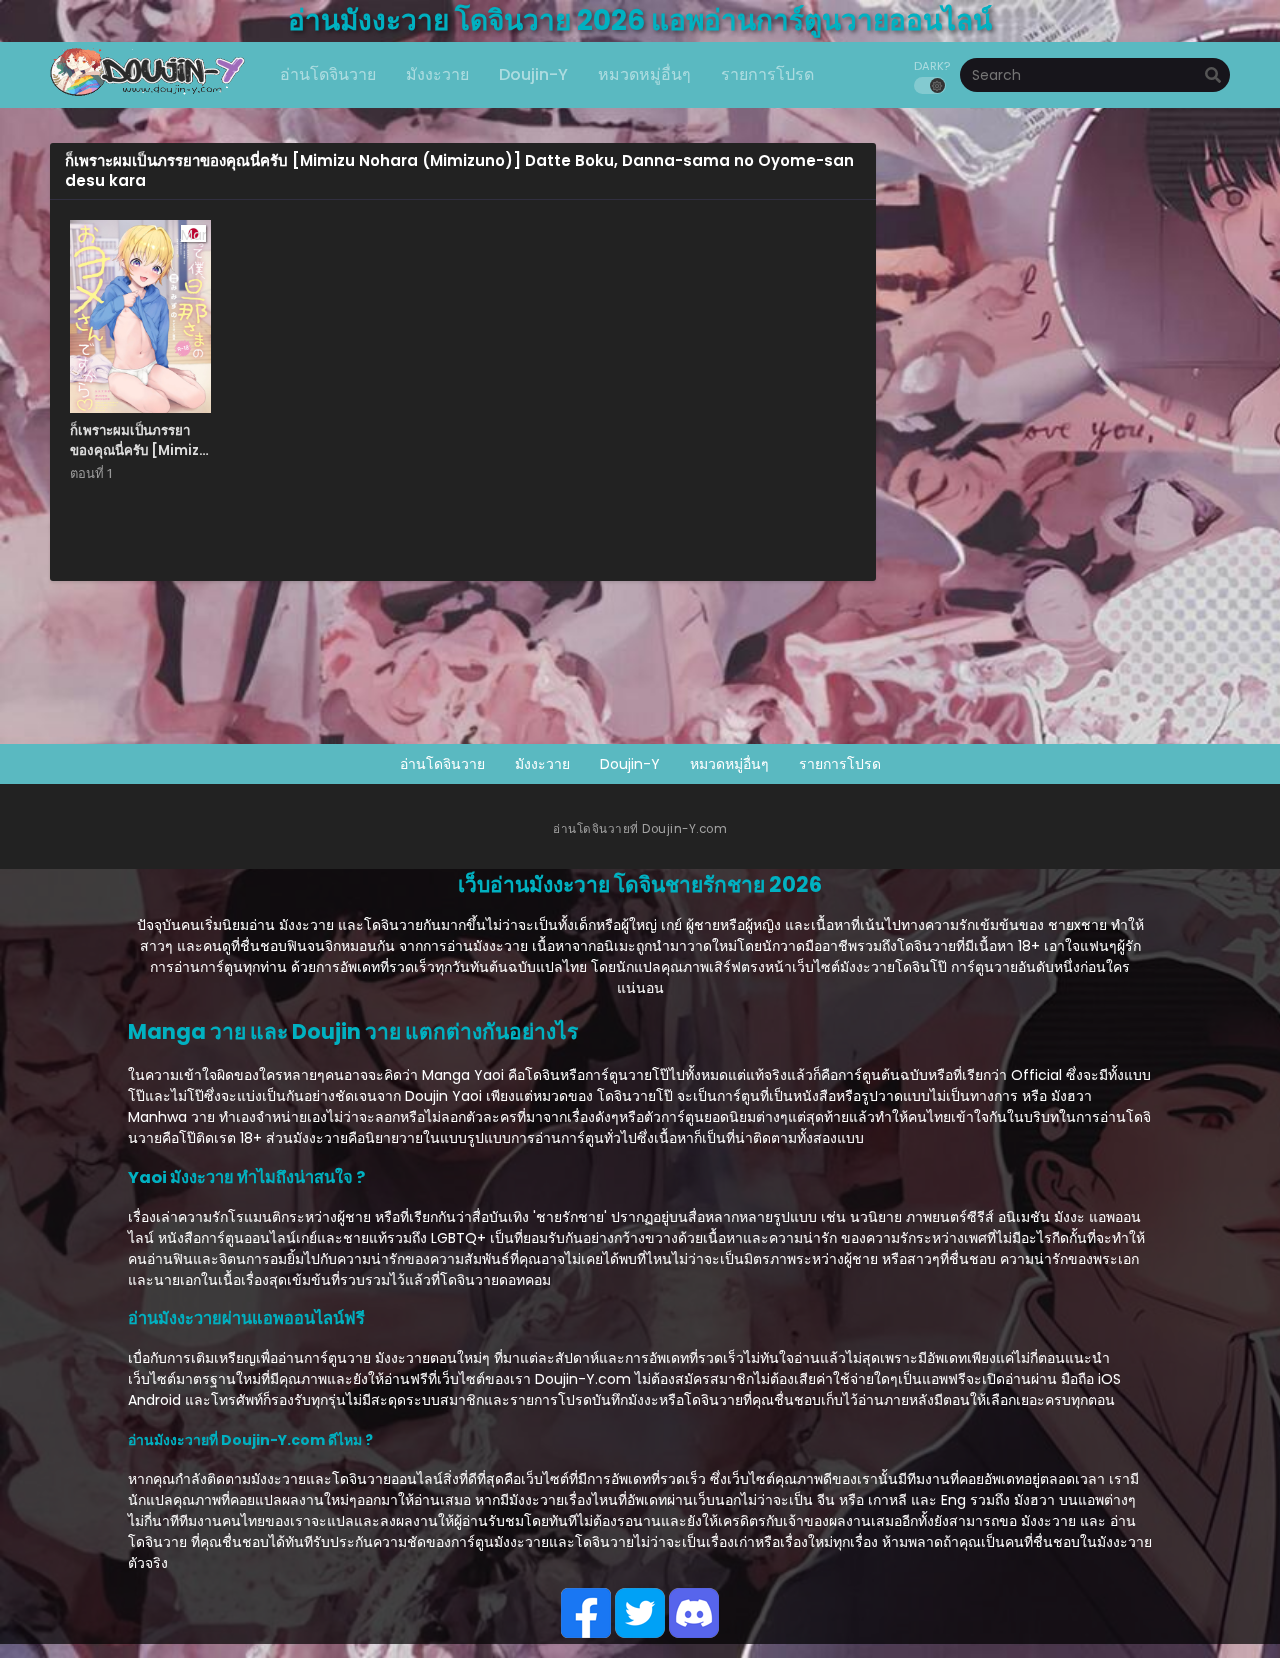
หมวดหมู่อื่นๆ (729, 764)
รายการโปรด (840, 764)
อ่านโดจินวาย (442, 764)
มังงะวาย (542, 764)
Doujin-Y (630, 764)
